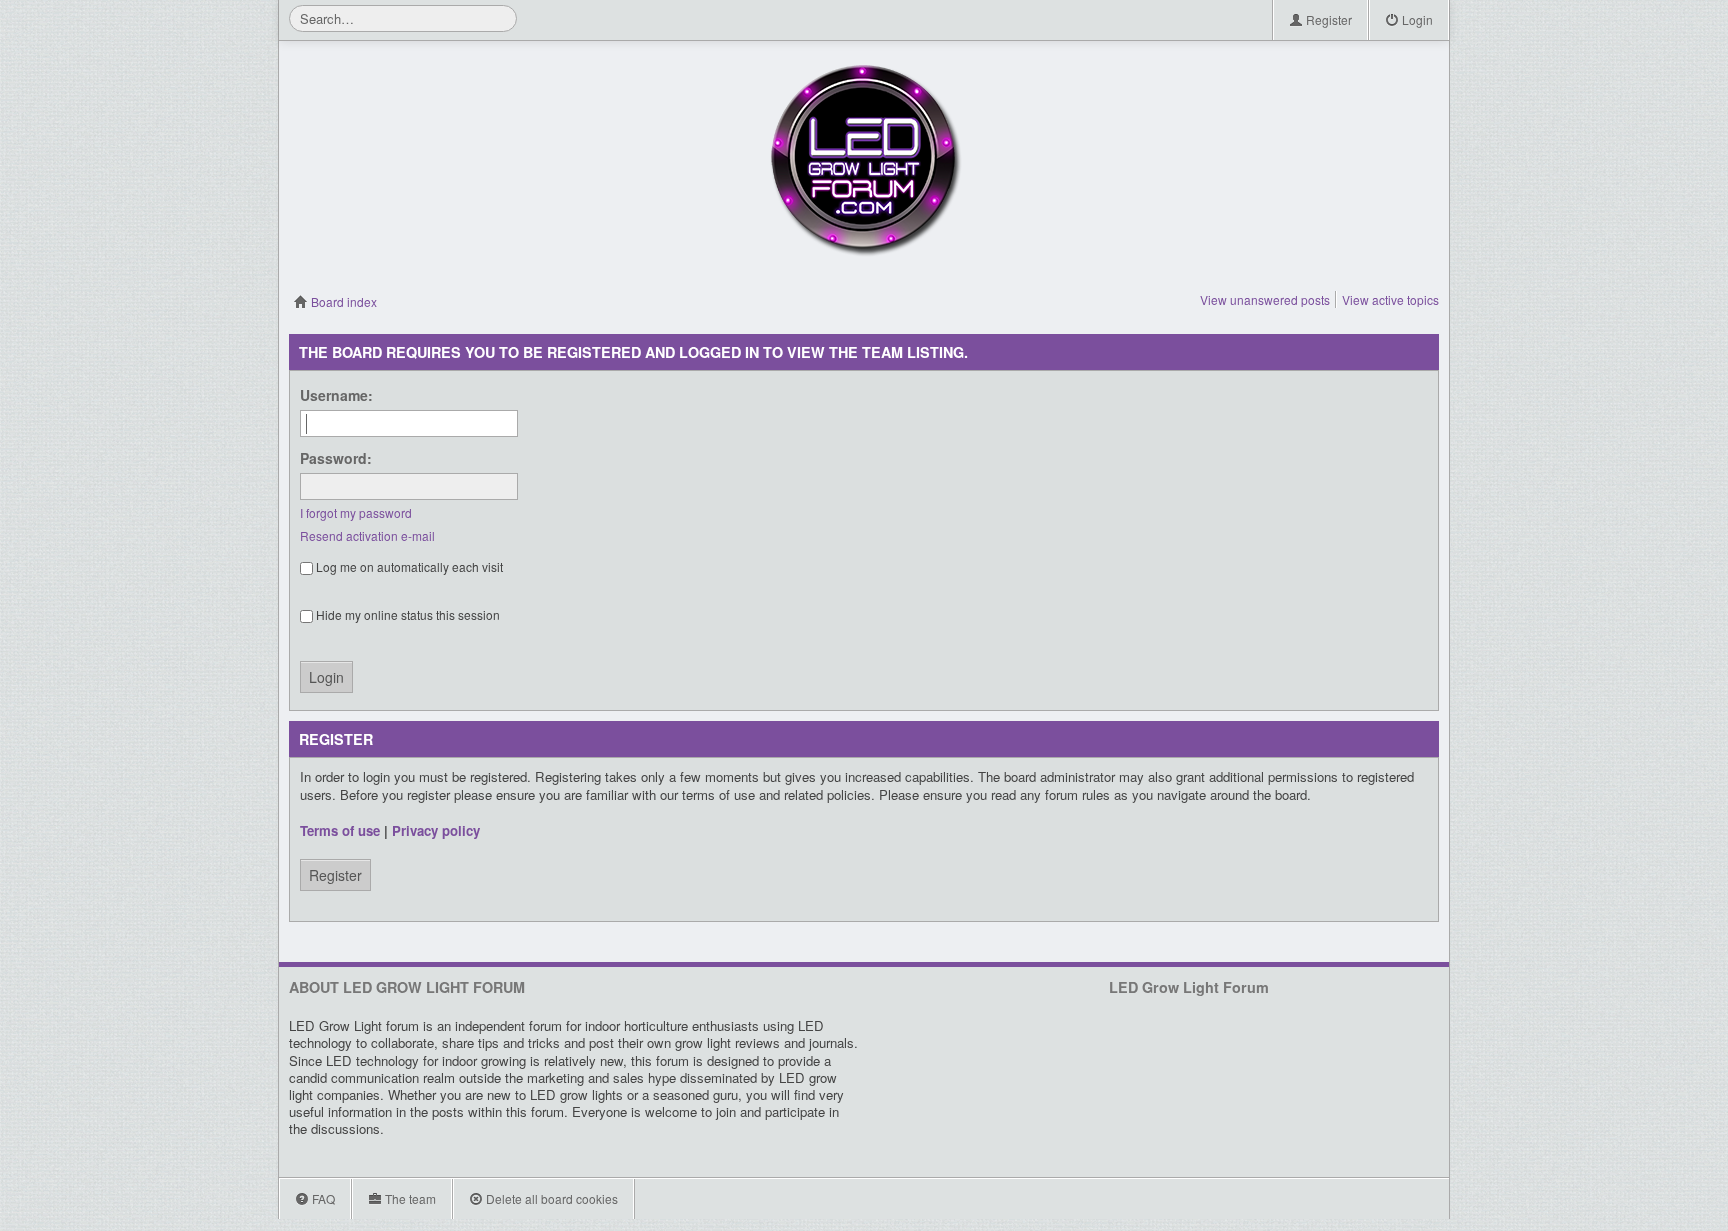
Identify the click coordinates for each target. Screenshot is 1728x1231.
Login (1416, 19)
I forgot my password (356, 512)
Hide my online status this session (406, 614)
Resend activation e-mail (367, 535)
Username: (336, 395)
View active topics (1390, 299)
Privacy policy (436, 830)
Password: (336, 458)
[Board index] (864, 160)
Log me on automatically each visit (408, 566)
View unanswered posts (1265, 299)
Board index (342, 301)
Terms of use (340, 830)
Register (1327, 19)
